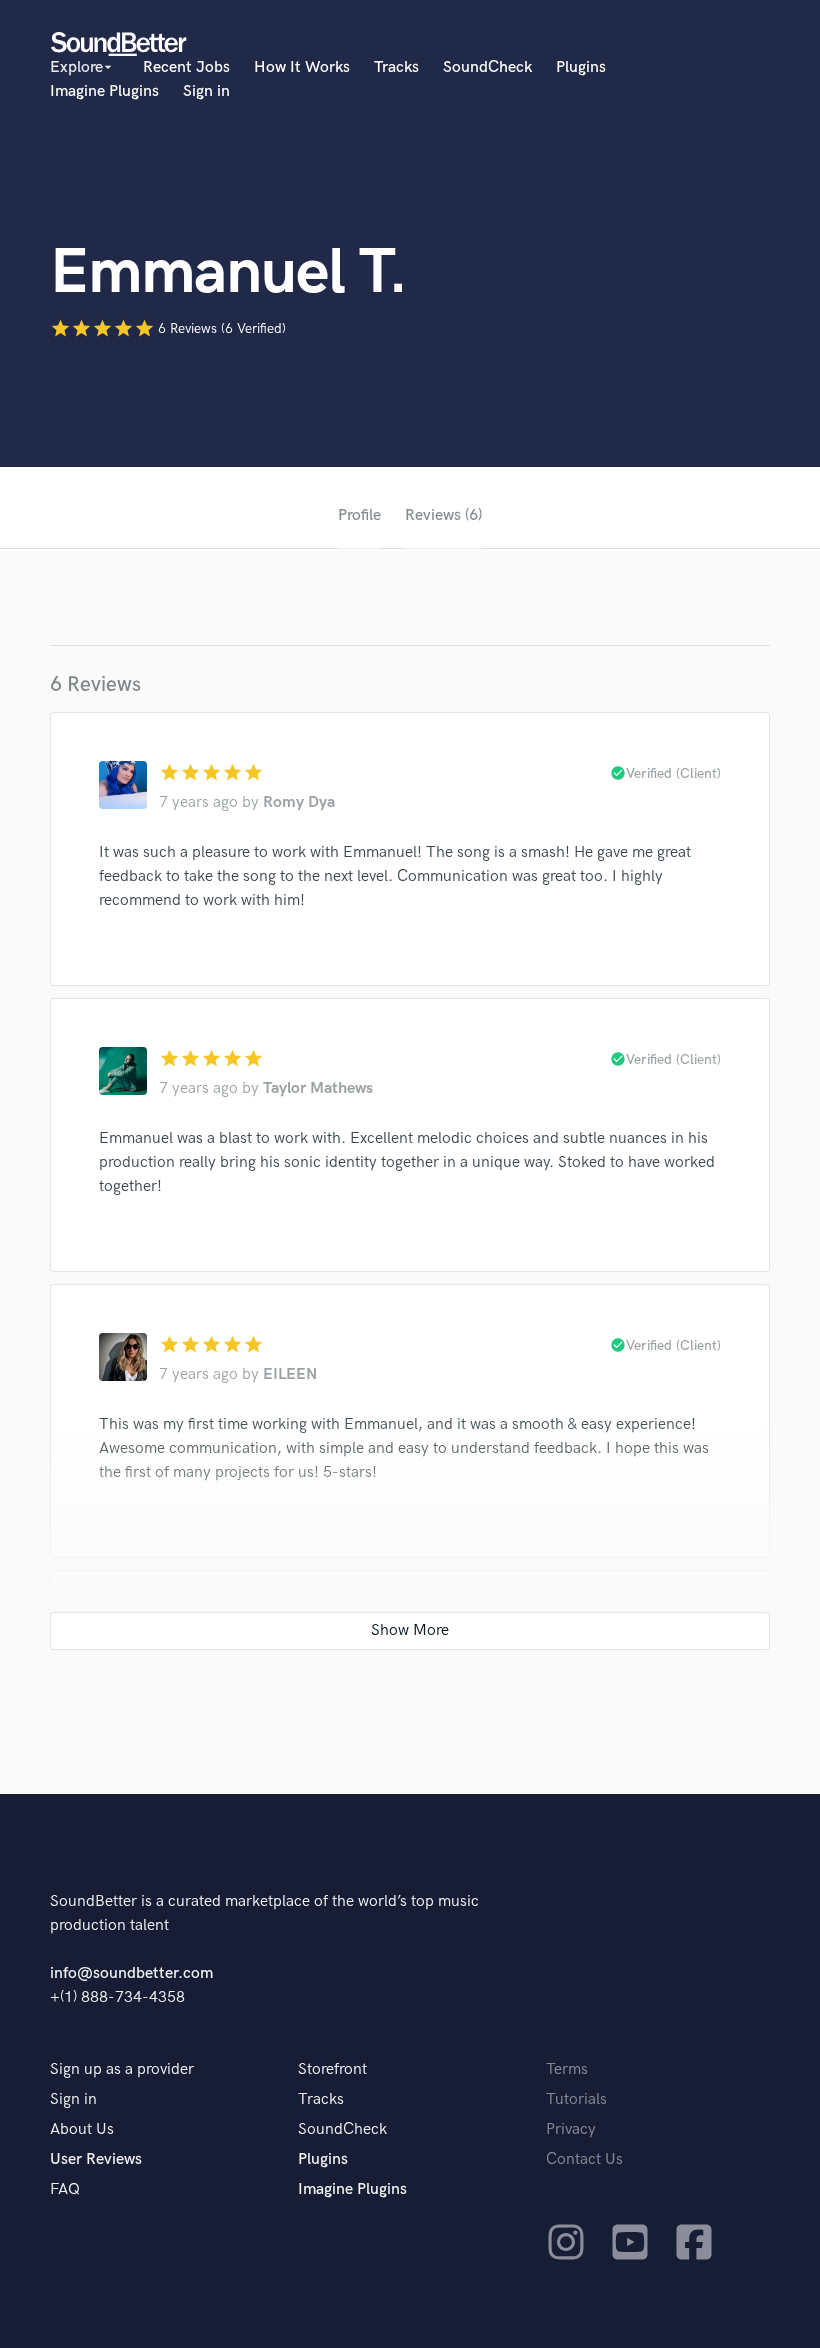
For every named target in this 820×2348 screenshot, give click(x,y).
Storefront (332, 2069)
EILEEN (290, 1374)
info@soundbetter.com (131, 1973)
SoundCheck (487, 67)
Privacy (571, 2129)
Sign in (206, 91)
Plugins (581, 67)
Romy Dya (299, 802)
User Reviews (96, 2159)
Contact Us (584, 2159)
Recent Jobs (186, 67)
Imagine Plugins (104, 91)
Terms (567, 2069)
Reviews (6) (443, 515)
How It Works (302, 67)
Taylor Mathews (318, 1088)
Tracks (396, 67)
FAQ (65, 2189)
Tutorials (576, 2099)
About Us (82, 2129)
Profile (359, 515)
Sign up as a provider (122, 2069)
